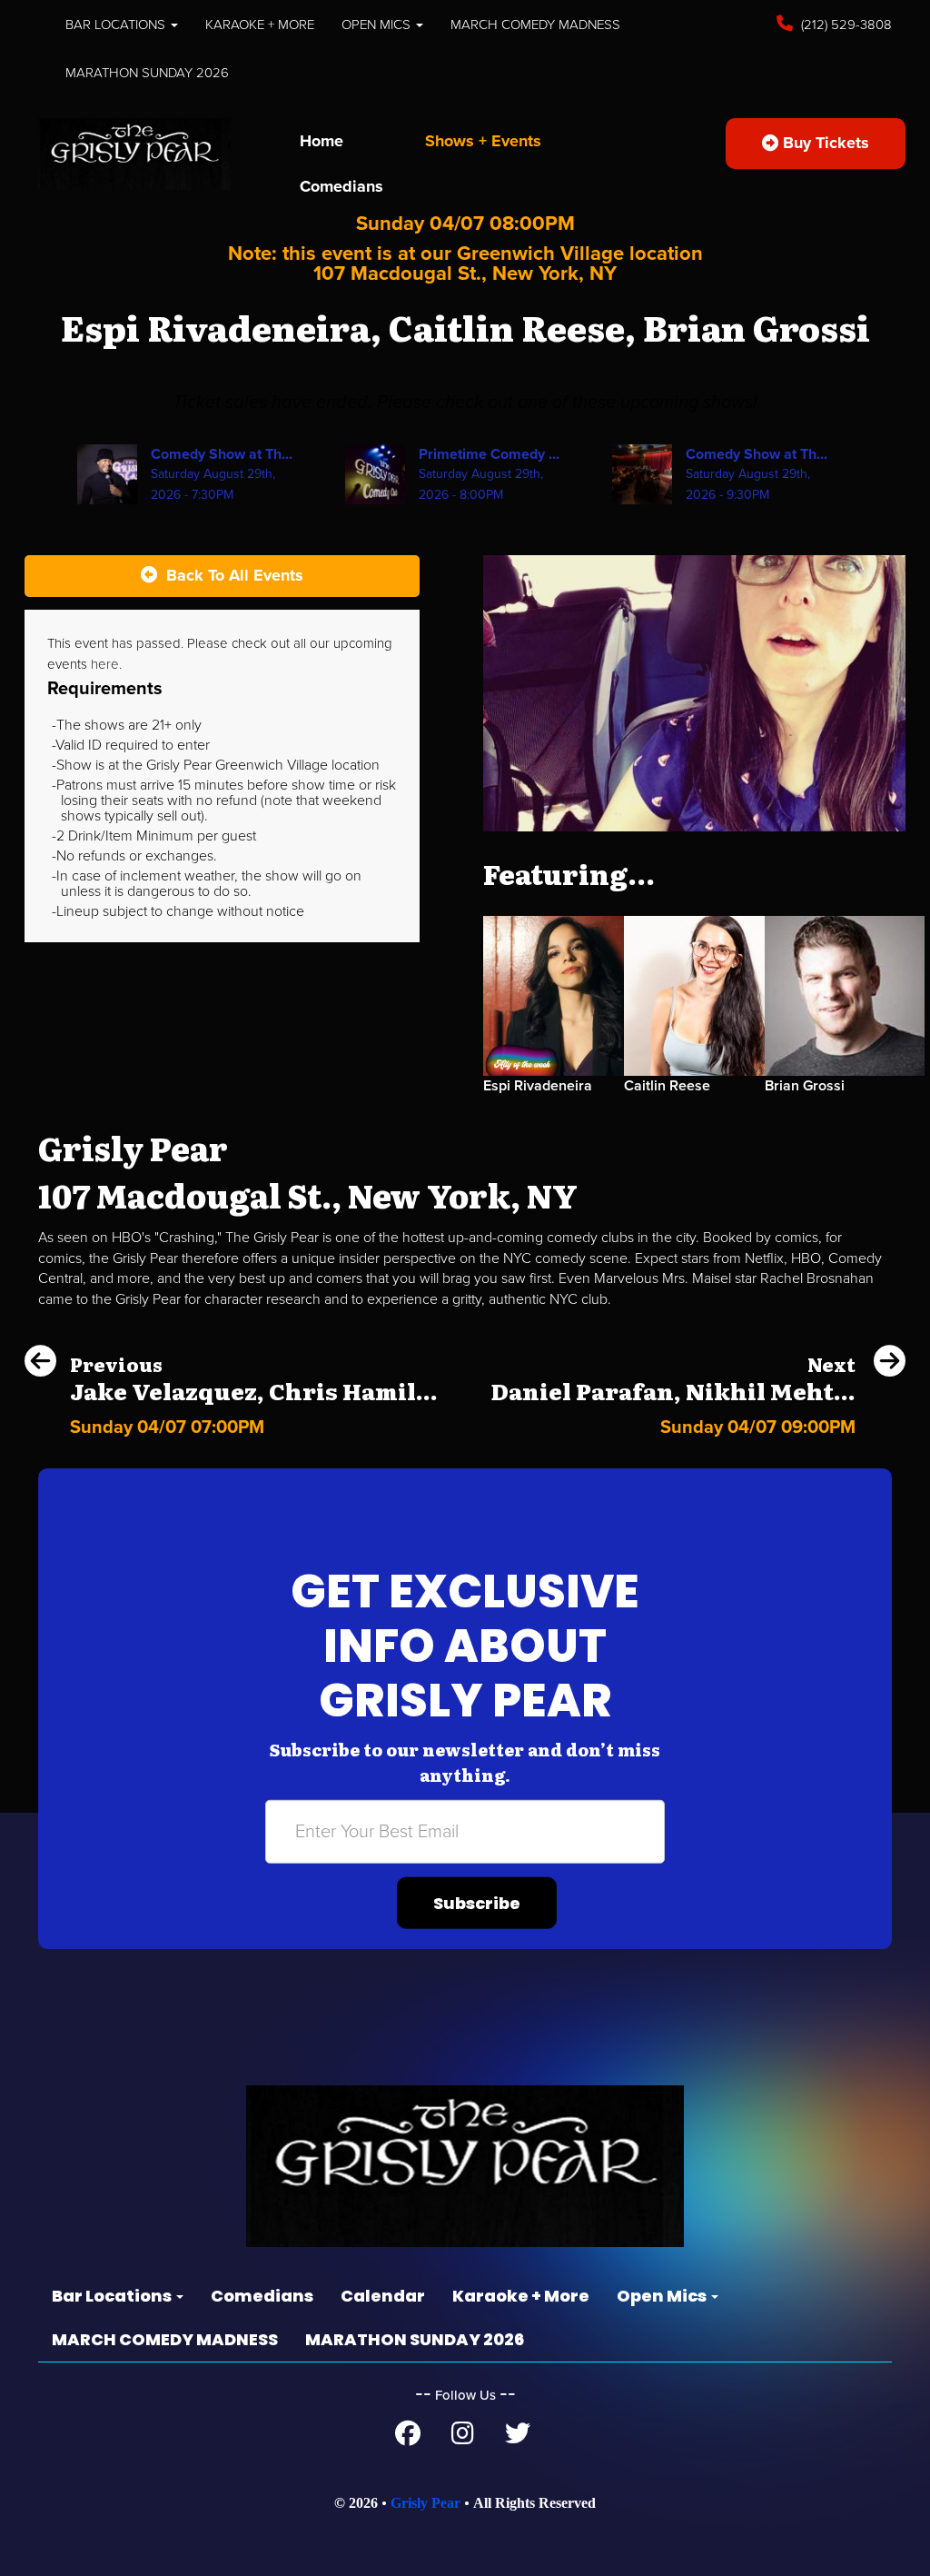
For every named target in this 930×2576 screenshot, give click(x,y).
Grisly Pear (425, 2503)
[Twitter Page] (518, 2438)
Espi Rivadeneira (538, 1086)
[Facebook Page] (408, 2438)
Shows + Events (483, 141)
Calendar (383, 2296)
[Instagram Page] (463, 2438)
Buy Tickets (824, 143)
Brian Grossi (805, 1086)
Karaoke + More (260, 25)
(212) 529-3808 (845, 25)
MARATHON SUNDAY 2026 (147, 73)
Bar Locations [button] (117, 25)
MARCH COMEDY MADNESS (535, 25)
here (105, 664)
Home (322, 141)
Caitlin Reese (667, 1086)
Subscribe (477, 1903)
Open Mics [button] (378, 25)
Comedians (341, 186)
